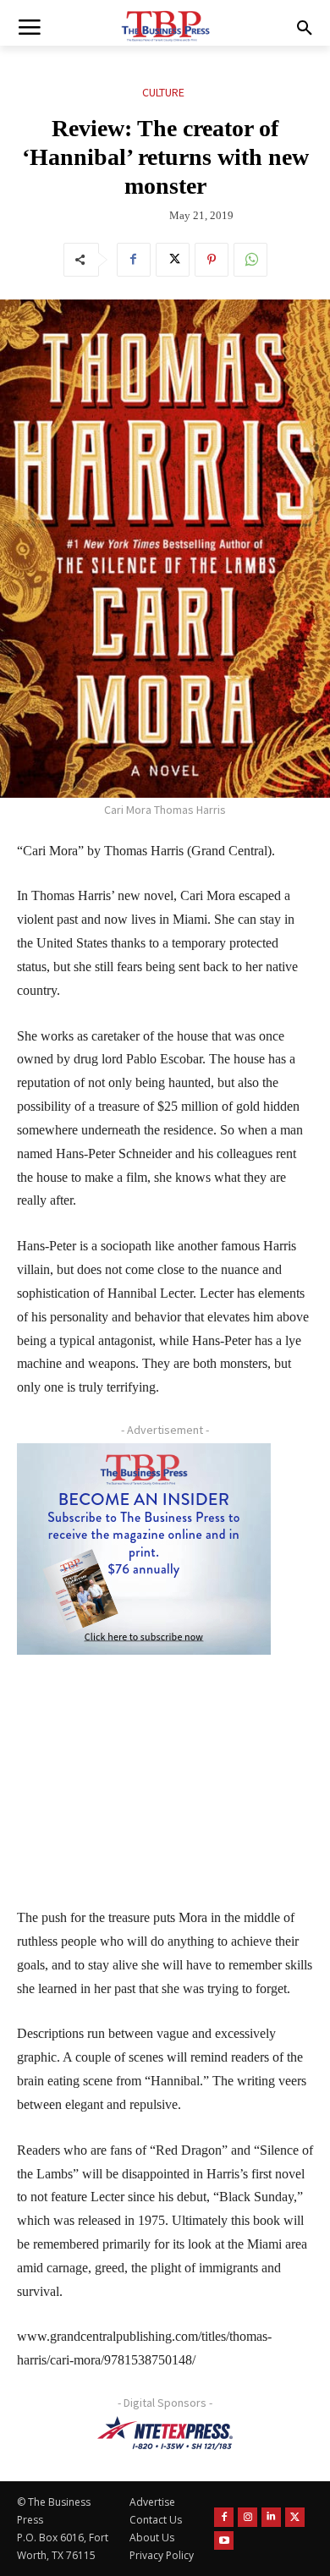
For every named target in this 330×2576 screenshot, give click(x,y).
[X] (173, 260)
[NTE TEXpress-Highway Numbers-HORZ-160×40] (165, 2433)
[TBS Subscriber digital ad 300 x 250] (144, 1549)
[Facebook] (134, 260)
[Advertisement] (144, 1770)
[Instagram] (247, 2517)
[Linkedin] (271, 2517)
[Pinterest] (212, 260)
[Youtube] (224, 2541)
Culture (163, 92)
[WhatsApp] (250, 260)
